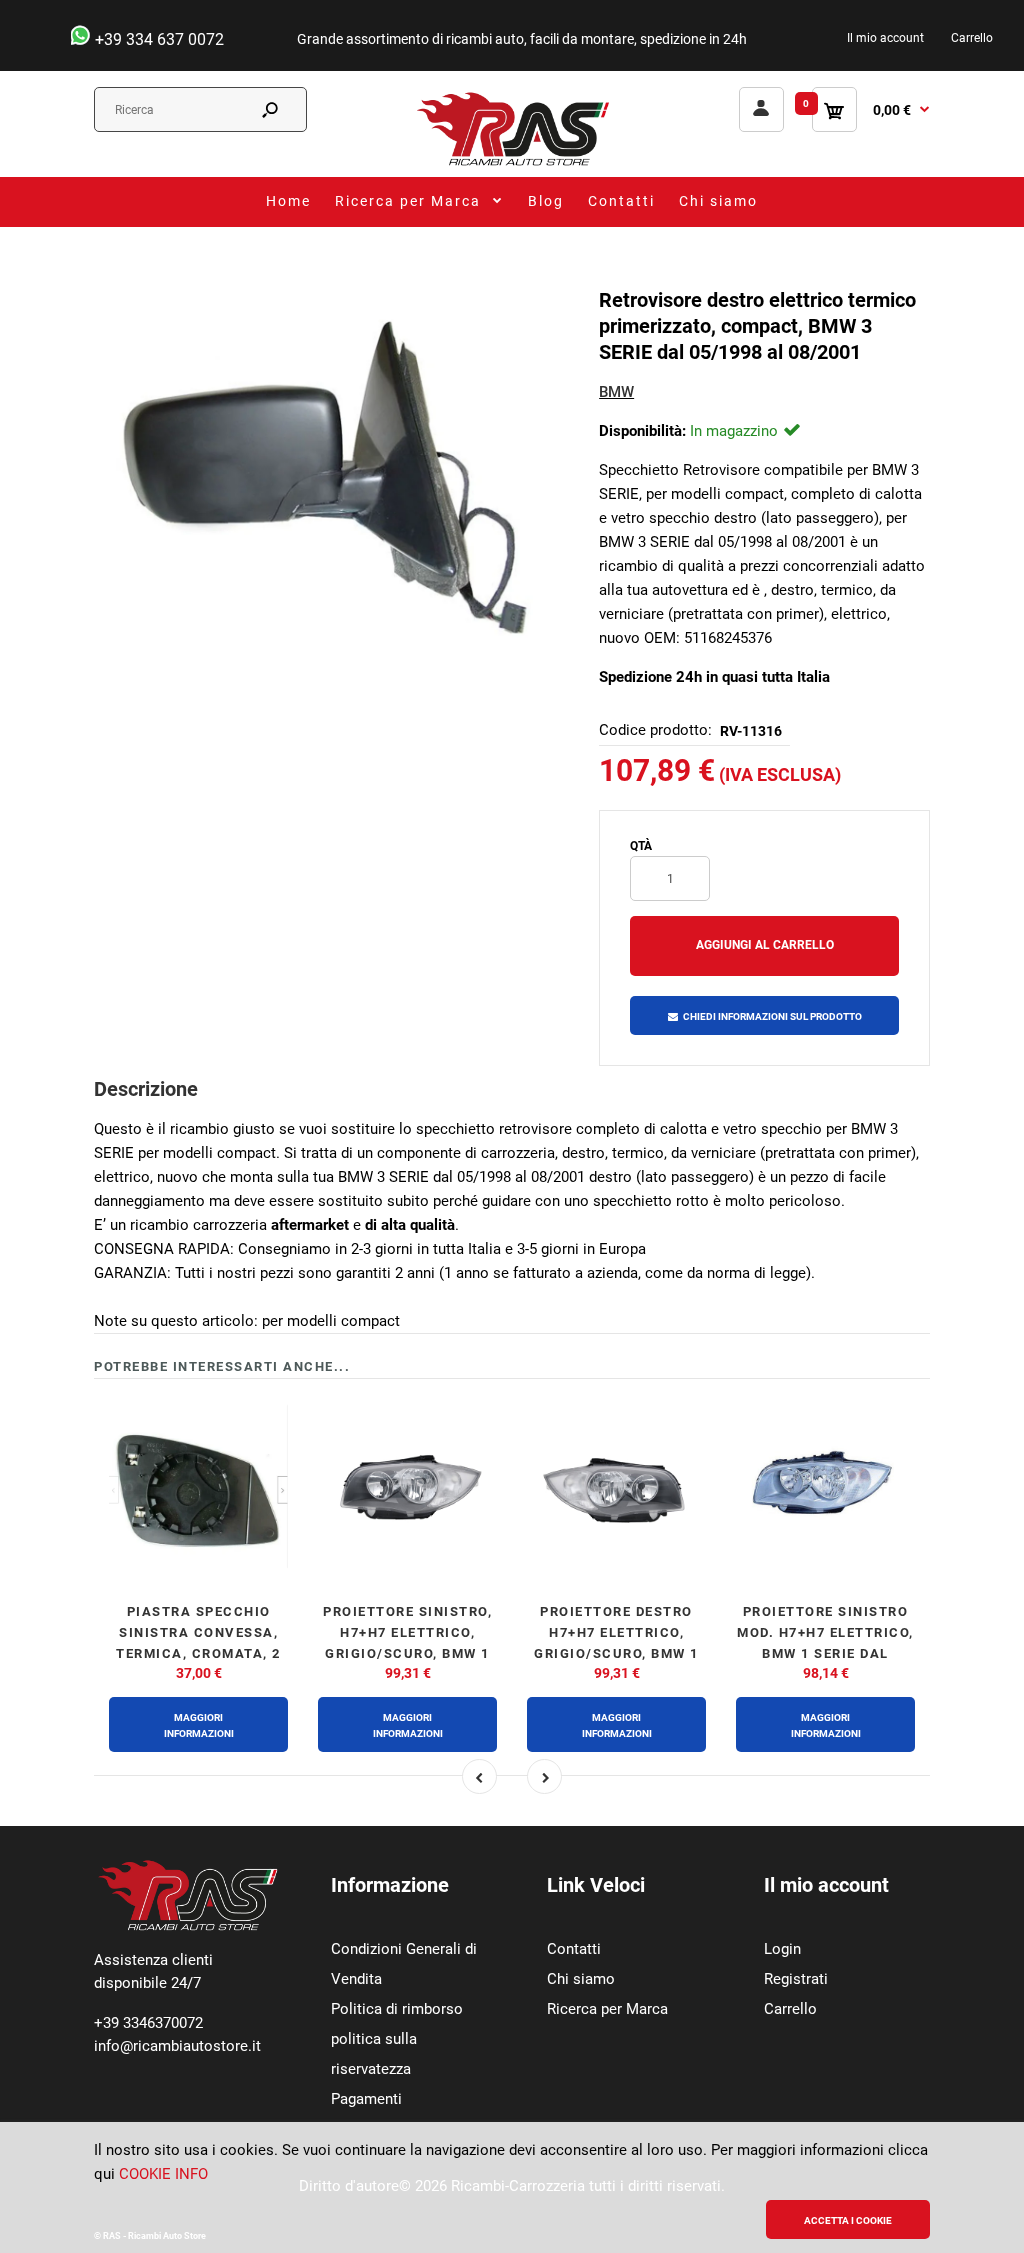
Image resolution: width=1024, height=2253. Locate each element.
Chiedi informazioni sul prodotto (772, 1016)
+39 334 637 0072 (157, 39)
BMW (616, 392)
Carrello (972, 38)
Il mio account (885, 38)
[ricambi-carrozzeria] (512, 165)
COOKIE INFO (163, 2174)
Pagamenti (366, 2099)
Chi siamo (581, 1979)
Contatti (574, 1949)
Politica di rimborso (397, 2009)
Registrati (796, 1979)
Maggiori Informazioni (199, 1725)
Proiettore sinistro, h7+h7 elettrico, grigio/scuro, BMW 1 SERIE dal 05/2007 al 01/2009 (407, 1653)
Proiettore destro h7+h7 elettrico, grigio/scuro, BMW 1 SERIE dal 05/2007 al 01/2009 (616, 1653)
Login (782, 1949)
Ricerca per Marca (607, 2009)
